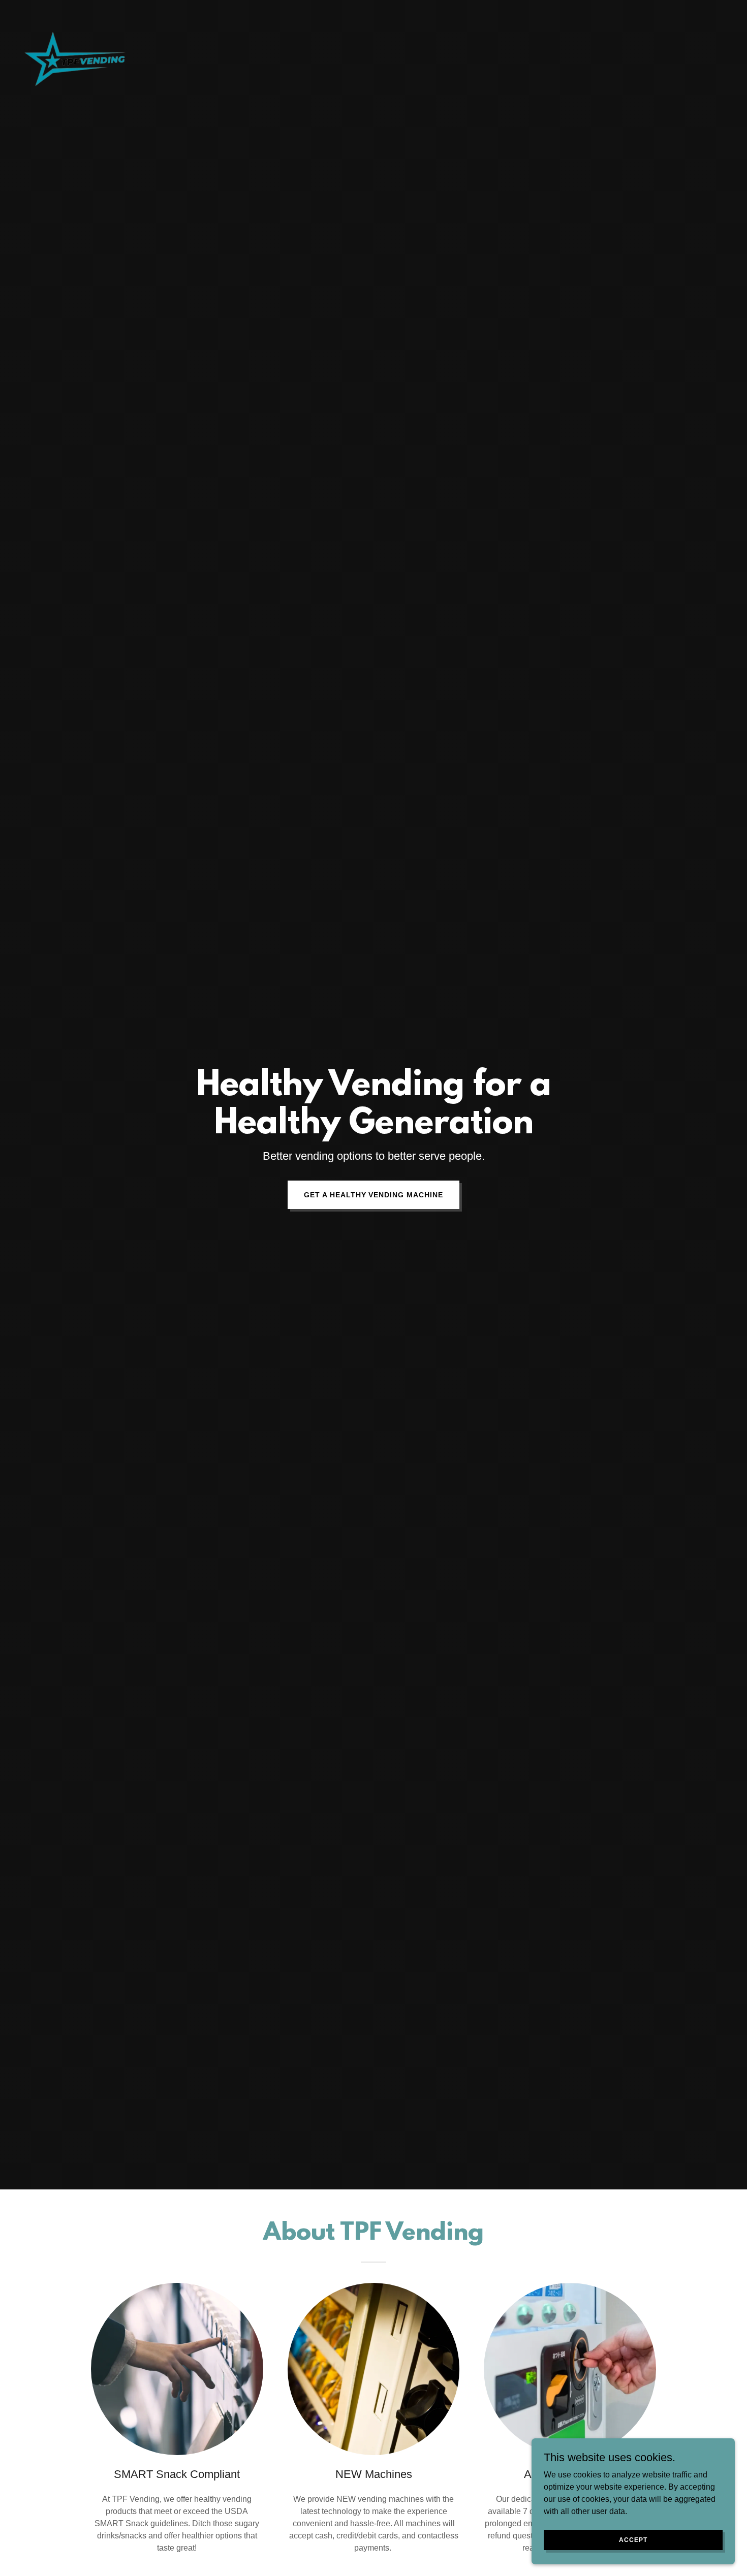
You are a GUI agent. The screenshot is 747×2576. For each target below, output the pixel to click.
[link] (75, 12)
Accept (633, 2539)
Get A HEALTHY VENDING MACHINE (374, 1195)
